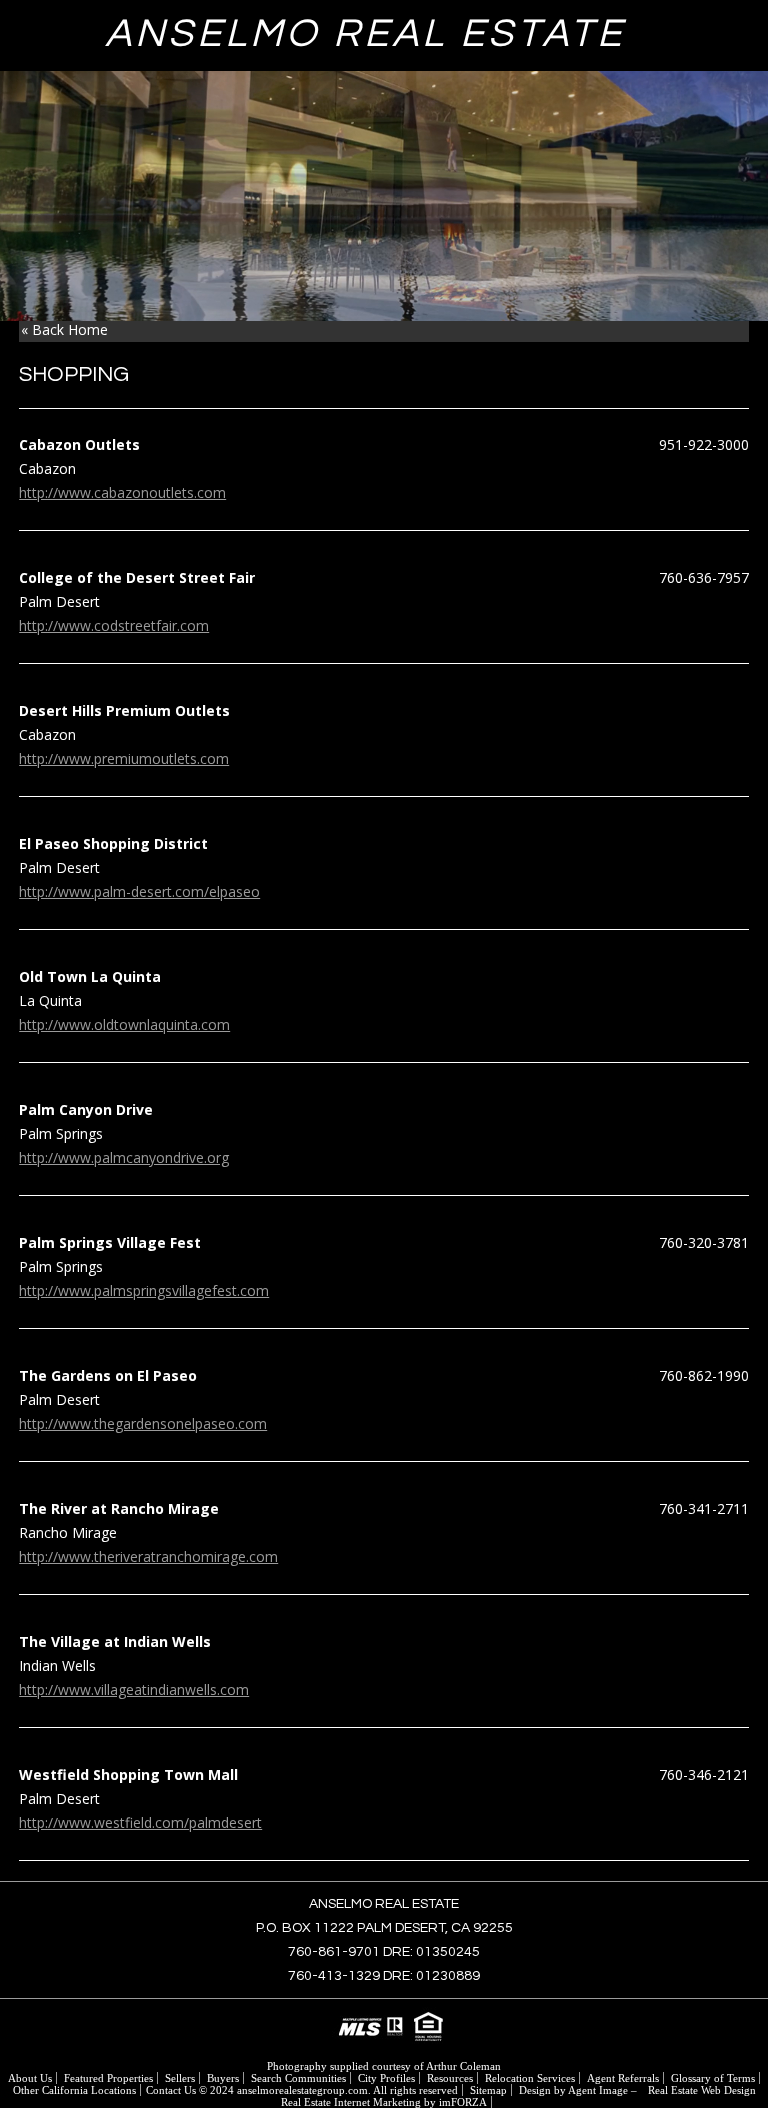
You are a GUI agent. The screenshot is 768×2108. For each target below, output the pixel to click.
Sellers (180, 2078)
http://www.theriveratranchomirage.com (148, 1556)
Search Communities (298, 2078)
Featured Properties (108, 2078)
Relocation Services (530, 2078)
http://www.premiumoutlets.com (124, 758)
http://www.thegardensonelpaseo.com (143, 1423)
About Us (30, 2078)
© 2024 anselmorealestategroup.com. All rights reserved (328, 2090)
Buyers (223, 2078)
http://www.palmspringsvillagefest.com (144, 1290)
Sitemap (488, 2090)
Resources (450, 2078)
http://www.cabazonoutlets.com (122, 492)
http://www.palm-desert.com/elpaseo (139, 891)
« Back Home (64, 329)
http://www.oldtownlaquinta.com (124, 1024)
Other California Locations (74, 2090)
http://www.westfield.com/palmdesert (140, 1822)
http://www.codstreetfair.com (114, 625)
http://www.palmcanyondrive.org (124, 1157)
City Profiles (386, 2078)
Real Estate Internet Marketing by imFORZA (384, 2102)
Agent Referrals (623, 2078)
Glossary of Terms (713, 2078)
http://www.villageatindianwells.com (134, 1689)
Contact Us (171, 2090)
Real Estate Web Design (702, 2090)
